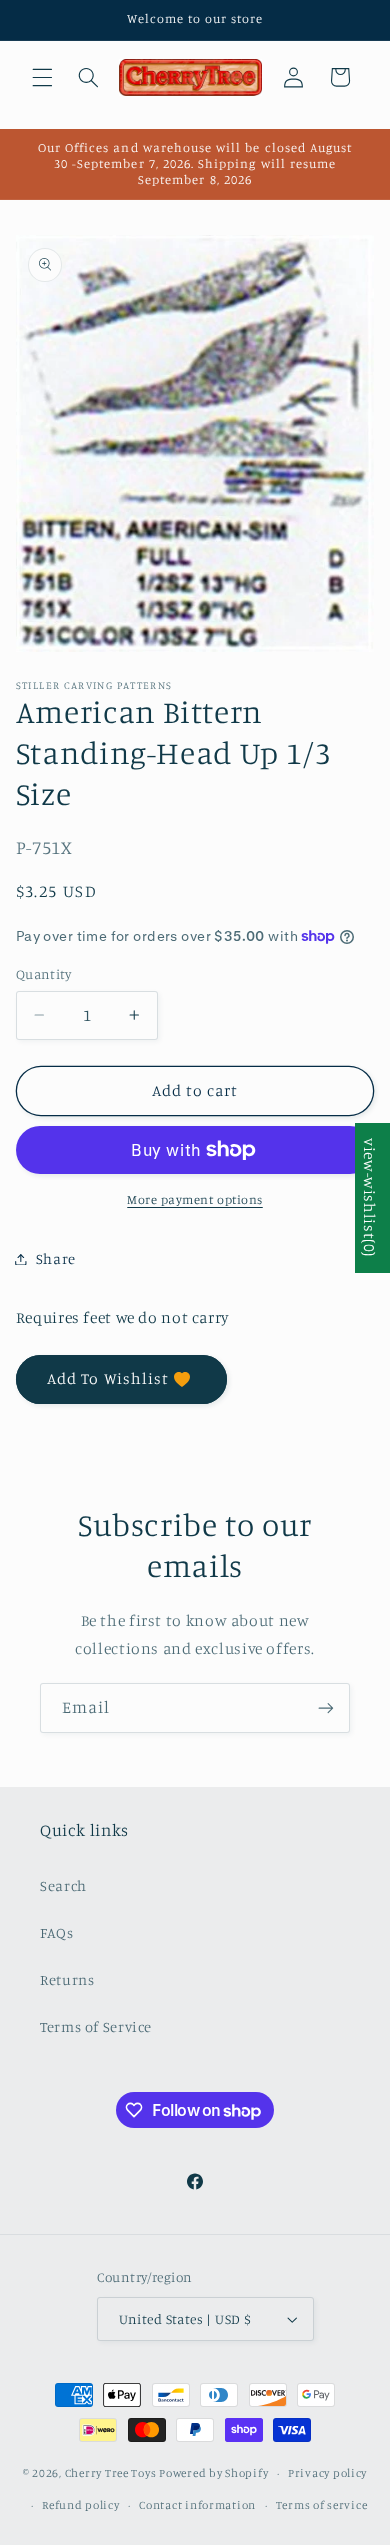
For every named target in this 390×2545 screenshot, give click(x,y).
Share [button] (56, 1258)
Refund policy (81, 2505)
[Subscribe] (326, 1707)
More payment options (195, 1199)
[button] (42, 77)
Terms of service (322, 2505)
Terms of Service (96, 2026)
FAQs (57, 1932)
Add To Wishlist (108, 1378)
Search (63, 1885)
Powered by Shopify (213, 2473)
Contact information (197, 2505)
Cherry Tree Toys (111, 2473)
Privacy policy (327, 2473)
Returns (67, 1979)
